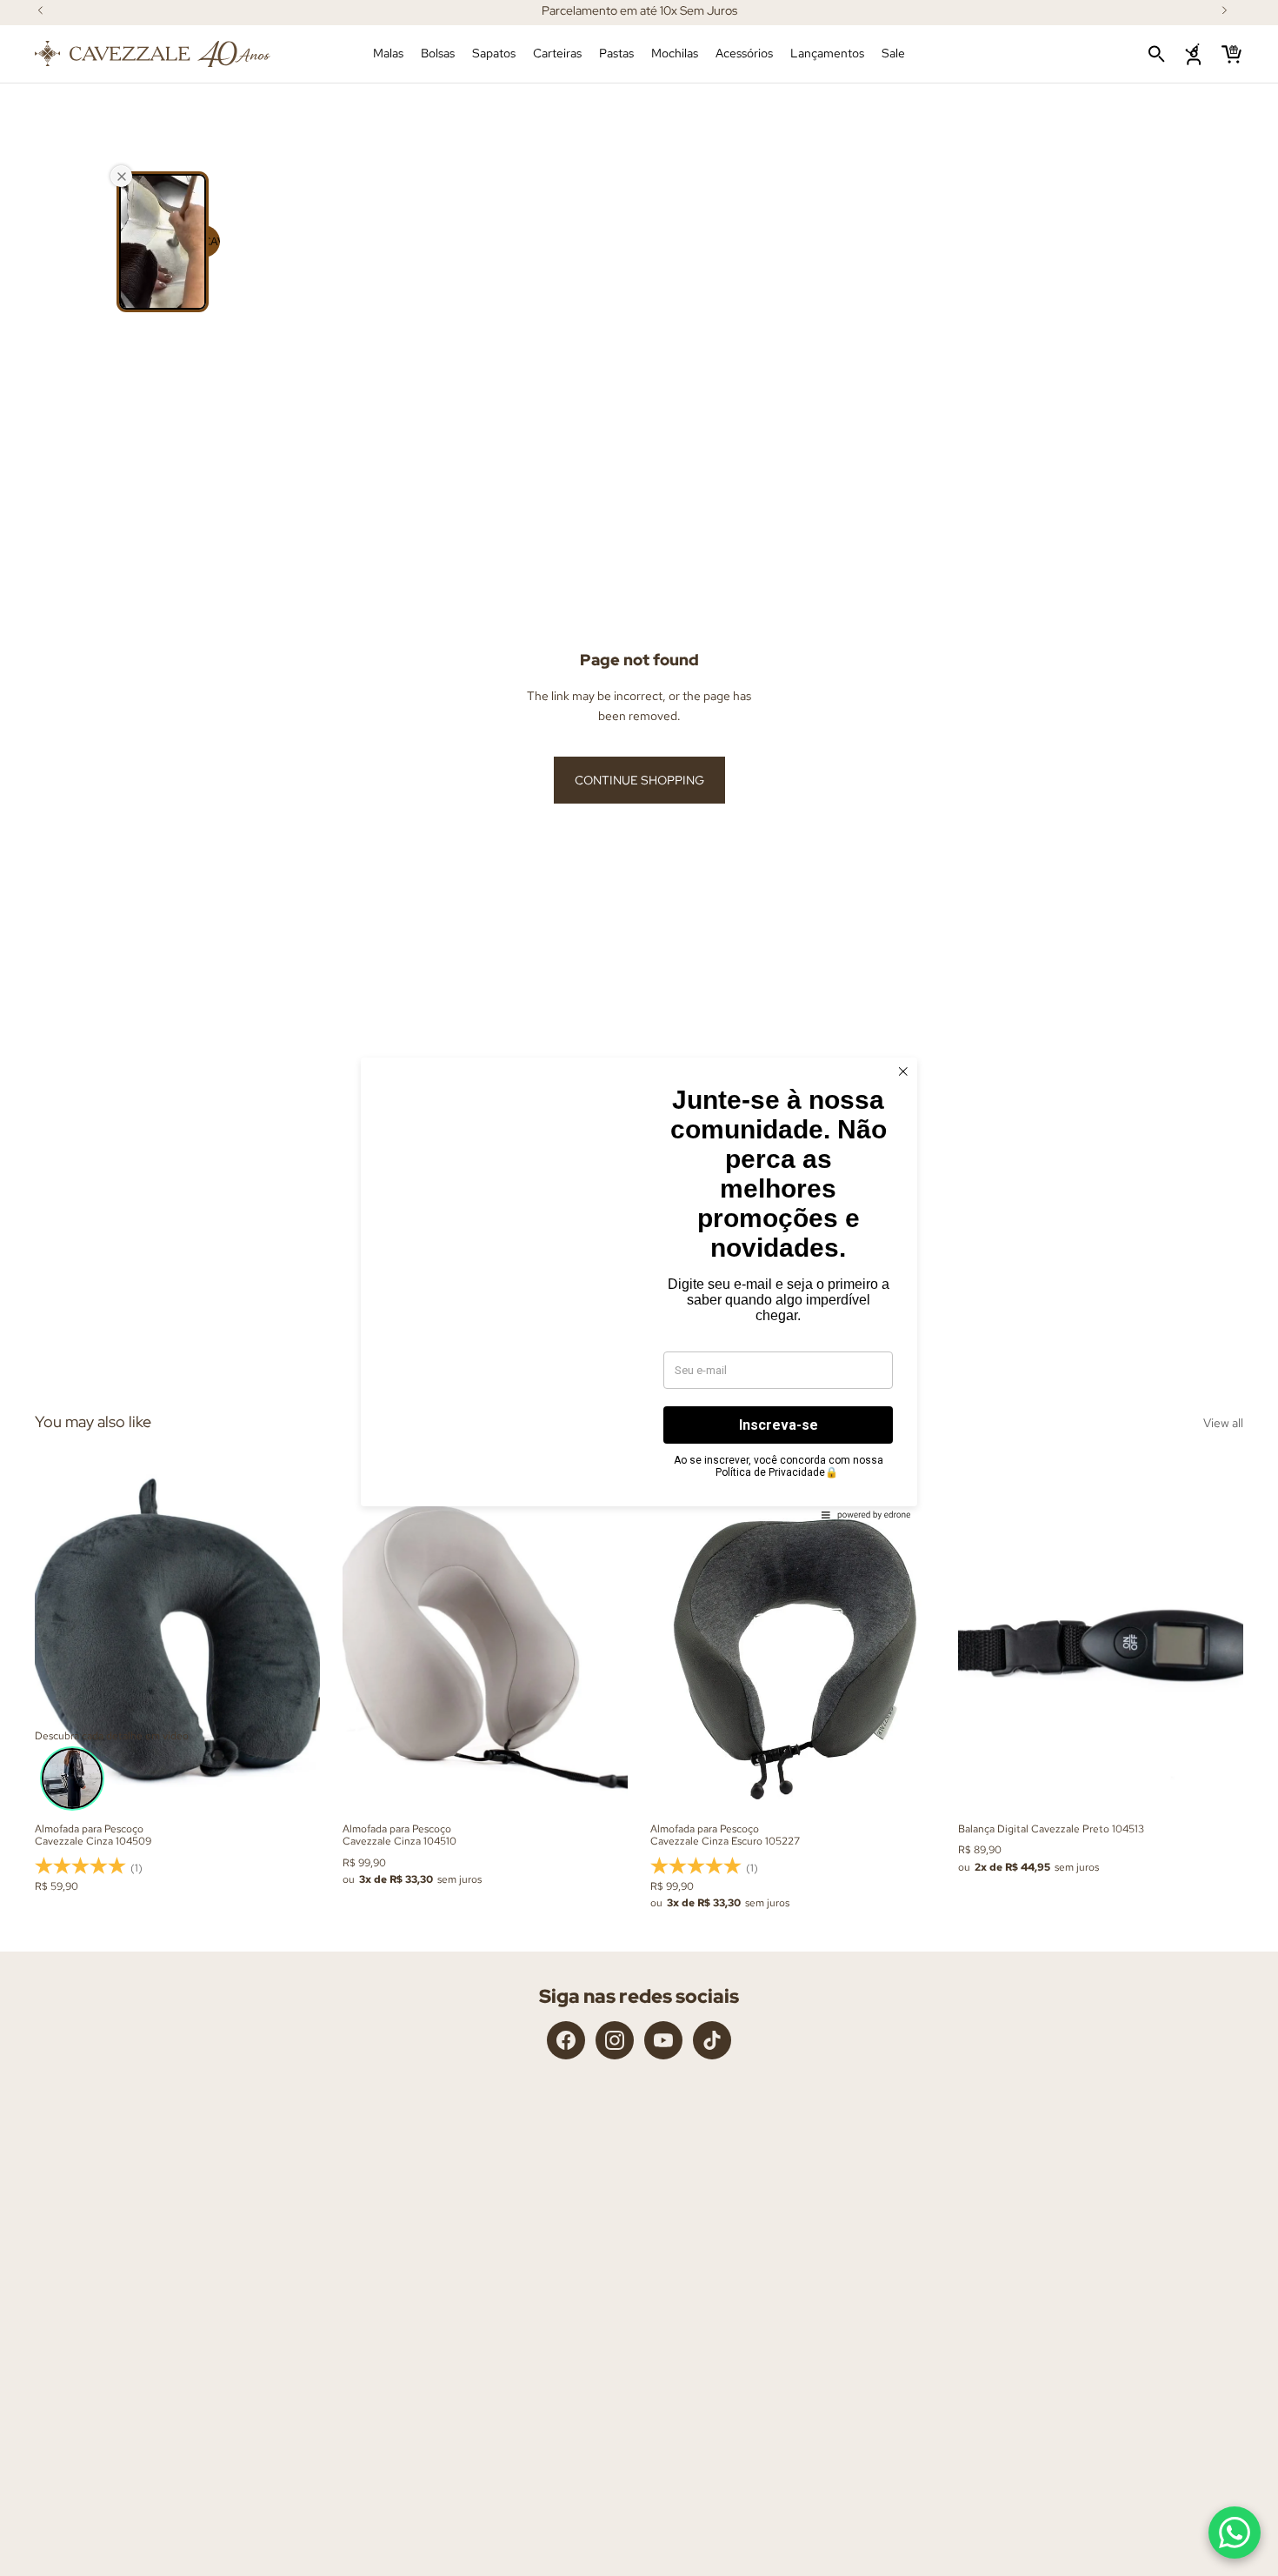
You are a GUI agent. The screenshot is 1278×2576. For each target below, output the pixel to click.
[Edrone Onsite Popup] (639, 1288)
